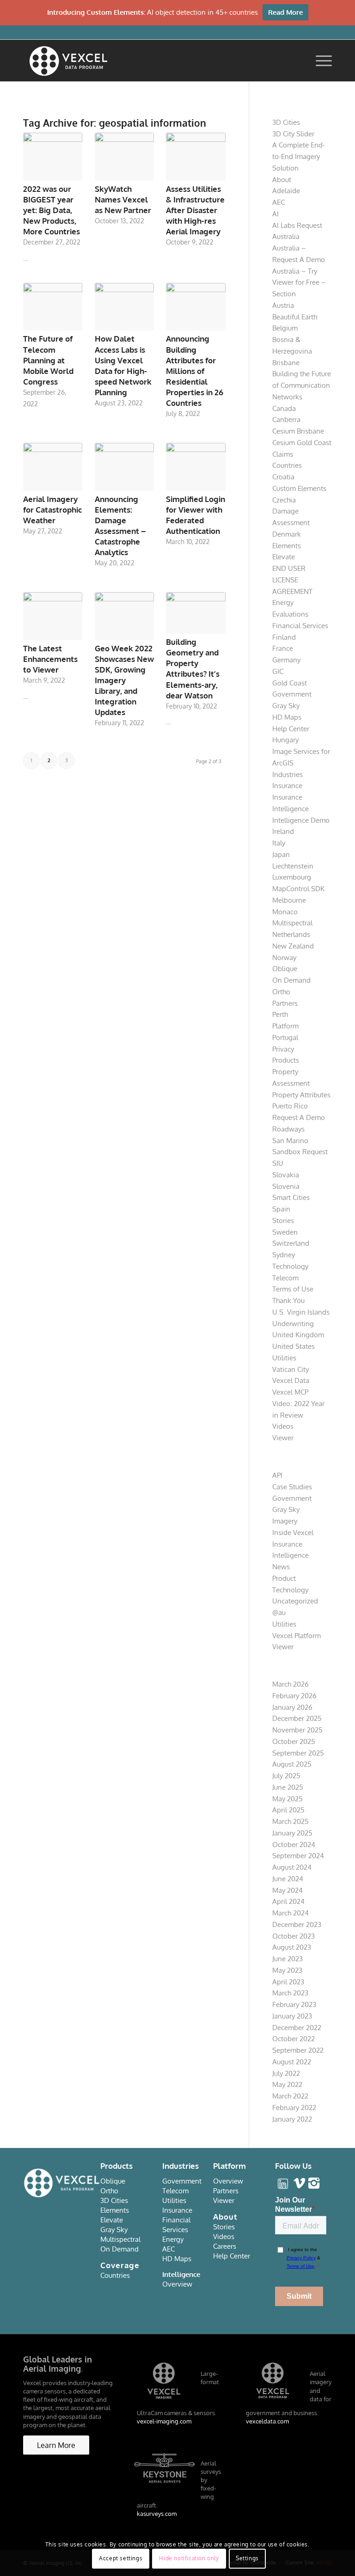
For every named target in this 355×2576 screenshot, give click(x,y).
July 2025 (286, 1776)
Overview (177, 2284)
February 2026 (294, 1696)
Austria (283, 305)
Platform (285, 1026)
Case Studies (292, 1487)
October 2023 (294, 1936)
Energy (283, 603)
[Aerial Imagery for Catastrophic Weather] (53, 467)
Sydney (284, 1255)
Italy (279, 843)
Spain (281, 1209)
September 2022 (298, 2050)
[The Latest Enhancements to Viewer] (53, 616)
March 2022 (290, 2096)
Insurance (287, 786)
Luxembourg (292, 877)
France (283, 648)
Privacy (283, 1049)
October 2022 (294, 2039)
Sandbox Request (300, 1152)
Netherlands (291, 934)
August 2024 (292, 1867)
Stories (283, 1221)
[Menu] (319, 61)
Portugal (285, 1037)
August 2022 (292, 2062)
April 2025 (288, 1810)
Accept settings (121, 2558)
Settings (247, 2558)
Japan (281, 854)
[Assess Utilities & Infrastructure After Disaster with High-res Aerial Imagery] (196, 157)
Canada (284, 408)
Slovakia (286, 1175)
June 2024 (288, 1879)
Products (286, 1060)
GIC (278, 671)
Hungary (285, 740)
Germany (286, 660)
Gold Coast (290, 683)
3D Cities (286, 122)
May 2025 (288, 1799)
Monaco (285, 912)
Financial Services (300, 626)
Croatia (283, 477)
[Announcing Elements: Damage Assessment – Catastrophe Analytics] (124, 467)
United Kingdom (298, 1335)
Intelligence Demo (301, 820)
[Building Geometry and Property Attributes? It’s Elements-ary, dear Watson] (196, 613)
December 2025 (297, 1718)
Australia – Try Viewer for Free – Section (299, 283)
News (281, 1567)
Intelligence (291, 809)
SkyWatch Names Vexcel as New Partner (123, 199)
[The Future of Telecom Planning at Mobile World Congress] (53, 307)
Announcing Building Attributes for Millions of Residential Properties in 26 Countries (195, 371)
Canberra (286, 419)
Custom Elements (299, 488)
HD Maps (287, 717)
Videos (283, 1426)
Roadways (288, 1129)
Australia (286, 236)
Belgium (285, 328)
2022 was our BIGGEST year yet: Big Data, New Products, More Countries (52, 210)
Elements (287, 546)
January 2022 (292, 2119)
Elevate (284, 557)
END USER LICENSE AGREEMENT (292, 580)
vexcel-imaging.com (164, 2421)
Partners (285, 1003)
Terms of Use (293, 1289)
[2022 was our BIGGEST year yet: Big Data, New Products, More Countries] (53, 157)
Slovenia (286, 1186)
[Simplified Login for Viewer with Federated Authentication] (196, 467)
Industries (288, 774)
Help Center (291, 729)
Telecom (285, 1278)
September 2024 (298, 1856)
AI (275, 214)
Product (284, 1578)
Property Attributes (301, 1095)
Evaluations (290, 614)
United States (294, 1346)
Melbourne (289, 900)
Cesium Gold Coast (302, 443)
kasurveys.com (157, 2514)
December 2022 (297, 2028)
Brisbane (286, 363)
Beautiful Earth (295, 317)
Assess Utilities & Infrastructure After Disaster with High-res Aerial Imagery (195, 210)
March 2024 (291, 1913)
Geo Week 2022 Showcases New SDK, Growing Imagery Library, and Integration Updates (124, 680)
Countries (287, 465)
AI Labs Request (297, 225)
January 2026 (292, 1707)
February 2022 (294, 2108)
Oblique (285, 969)
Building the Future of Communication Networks (302, 385)
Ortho (281, 992)
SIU (278, 1163)
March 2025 (291, 1821)
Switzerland (291, 1243)
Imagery (285, 1521)
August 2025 (292, 1764)
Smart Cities (291, 1197)
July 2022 (286, 2073)
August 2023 (292, 1947)
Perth (280, 1014)
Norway (284, 958)
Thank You (288, 1300)
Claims (283, 454)
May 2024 (288, 1890)
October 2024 (294, 1845)
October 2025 (294, 1741)
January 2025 (292, 1833)
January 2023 (292, 2016)
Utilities (284, 1358)
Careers (225, 2246)
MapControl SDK (298, 889)
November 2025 (297, 1730)
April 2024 (288, 1901)
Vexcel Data (291, 1380)
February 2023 (294, 2004)
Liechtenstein (293, 866)
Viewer (283, 1438)
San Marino (290, 1141)
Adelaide (286, 191)
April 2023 (288, 1982)
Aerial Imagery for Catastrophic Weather (52, 510)
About (282, 180)
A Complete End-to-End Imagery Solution (299, 156)
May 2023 (287, 1970)
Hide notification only (189, 2558)
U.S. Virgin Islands (301, 1312)
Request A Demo (299, 1117)
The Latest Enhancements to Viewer (50, 659)
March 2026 (291, 1684)
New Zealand (293, 946)
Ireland (283, 831)
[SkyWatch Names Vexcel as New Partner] (124, 157)
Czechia (284, 500)
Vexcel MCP (290, 1392)
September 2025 (298, 1753)
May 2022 (287, 2084)
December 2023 (297, 1924)
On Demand (291, 980)
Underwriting (293, 1324)
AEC (278, 202)
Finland (284, 637)
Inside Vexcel (293, 1533)
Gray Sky (286, 706)
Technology (290, 1266)
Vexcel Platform (297, 1636)
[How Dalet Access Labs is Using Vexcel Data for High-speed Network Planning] (124, 307)
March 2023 (290, 1993)
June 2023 (288, 1959)
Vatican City (291, 1369)
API (277, 1475)
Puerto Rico (290, 1106)
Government (292, 694)
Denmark (287, 534)
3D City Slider (293, 134)
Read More (285, 12)
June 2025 (288, 1787)
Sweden (285, 1232)
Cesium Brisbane (298, 431)
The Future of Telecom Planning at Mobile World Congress (48, 360)
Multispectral (292, 923)
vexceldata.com (267, 2421)
